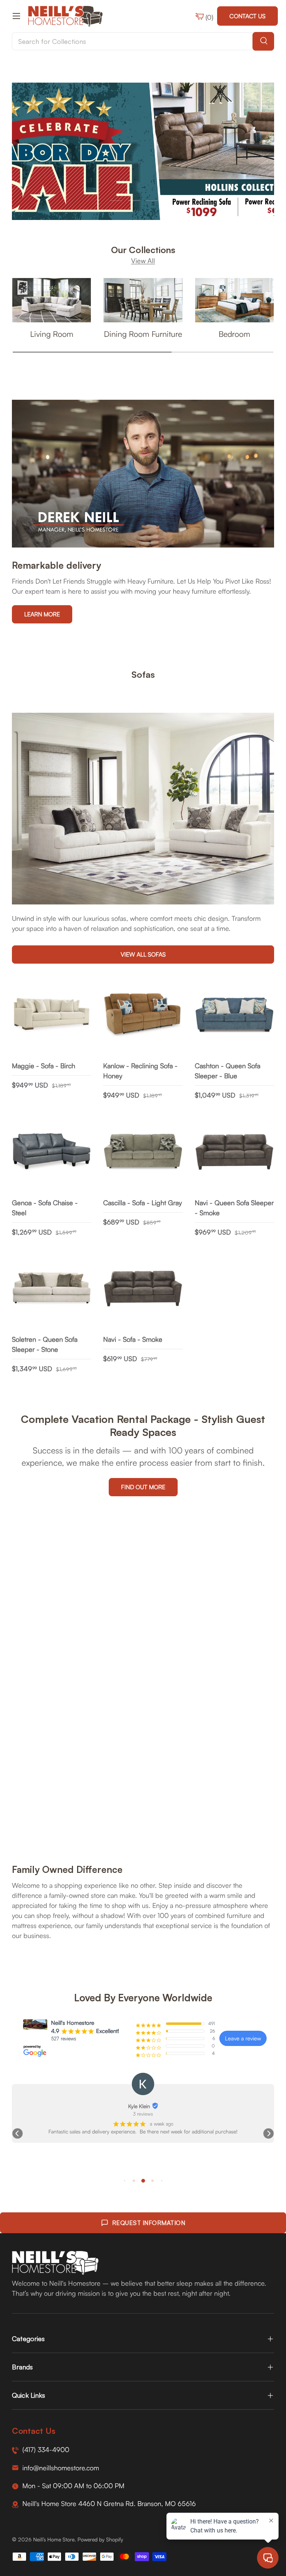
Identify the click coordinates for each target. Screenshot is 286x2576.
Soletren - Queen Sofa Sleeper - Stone (45, 1344)
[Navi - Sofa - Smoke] (143, 1289)
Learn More (42, 614)
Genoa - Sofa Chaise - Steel (45, 1208)
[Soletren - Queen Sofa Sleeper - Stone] (52, 1289)
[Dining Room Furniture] (143, 300)
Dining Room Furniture (143, 334)
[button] (18, 2133)
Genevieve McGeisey (139, 2106)
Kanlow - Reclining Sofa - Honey (140, 1071)
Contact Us (247, 16)
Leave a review (243, 2038)
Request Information (149, 2223)
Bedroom (234, 334)
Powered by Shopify (100, 2539)
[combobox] (143, 41)
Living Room (52, 334)
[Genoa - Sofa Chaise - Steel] (52, 1152)
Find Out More (143, 1487)
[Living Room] (52, 300)
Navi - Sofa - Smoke (133, 1339)
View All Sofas (143, 954)
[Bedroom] (234, 300)
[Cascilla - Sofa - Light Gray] (143, 1152)
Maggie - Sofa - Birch (44, 1066)
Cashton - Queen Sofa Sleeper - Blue (228, 1071)
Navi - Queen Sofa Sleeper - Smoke (234, 1208)
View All (143, 261)
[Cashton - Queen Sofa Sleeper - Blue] (234, 1015)
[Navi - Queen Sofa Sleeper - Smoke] (234, 1152)
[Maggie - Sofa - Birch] (52, 1015)
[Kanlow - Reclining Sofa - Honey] (143, 1015)
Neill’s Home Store (54, 2539)
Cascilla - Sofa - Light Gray (142, 1203)
